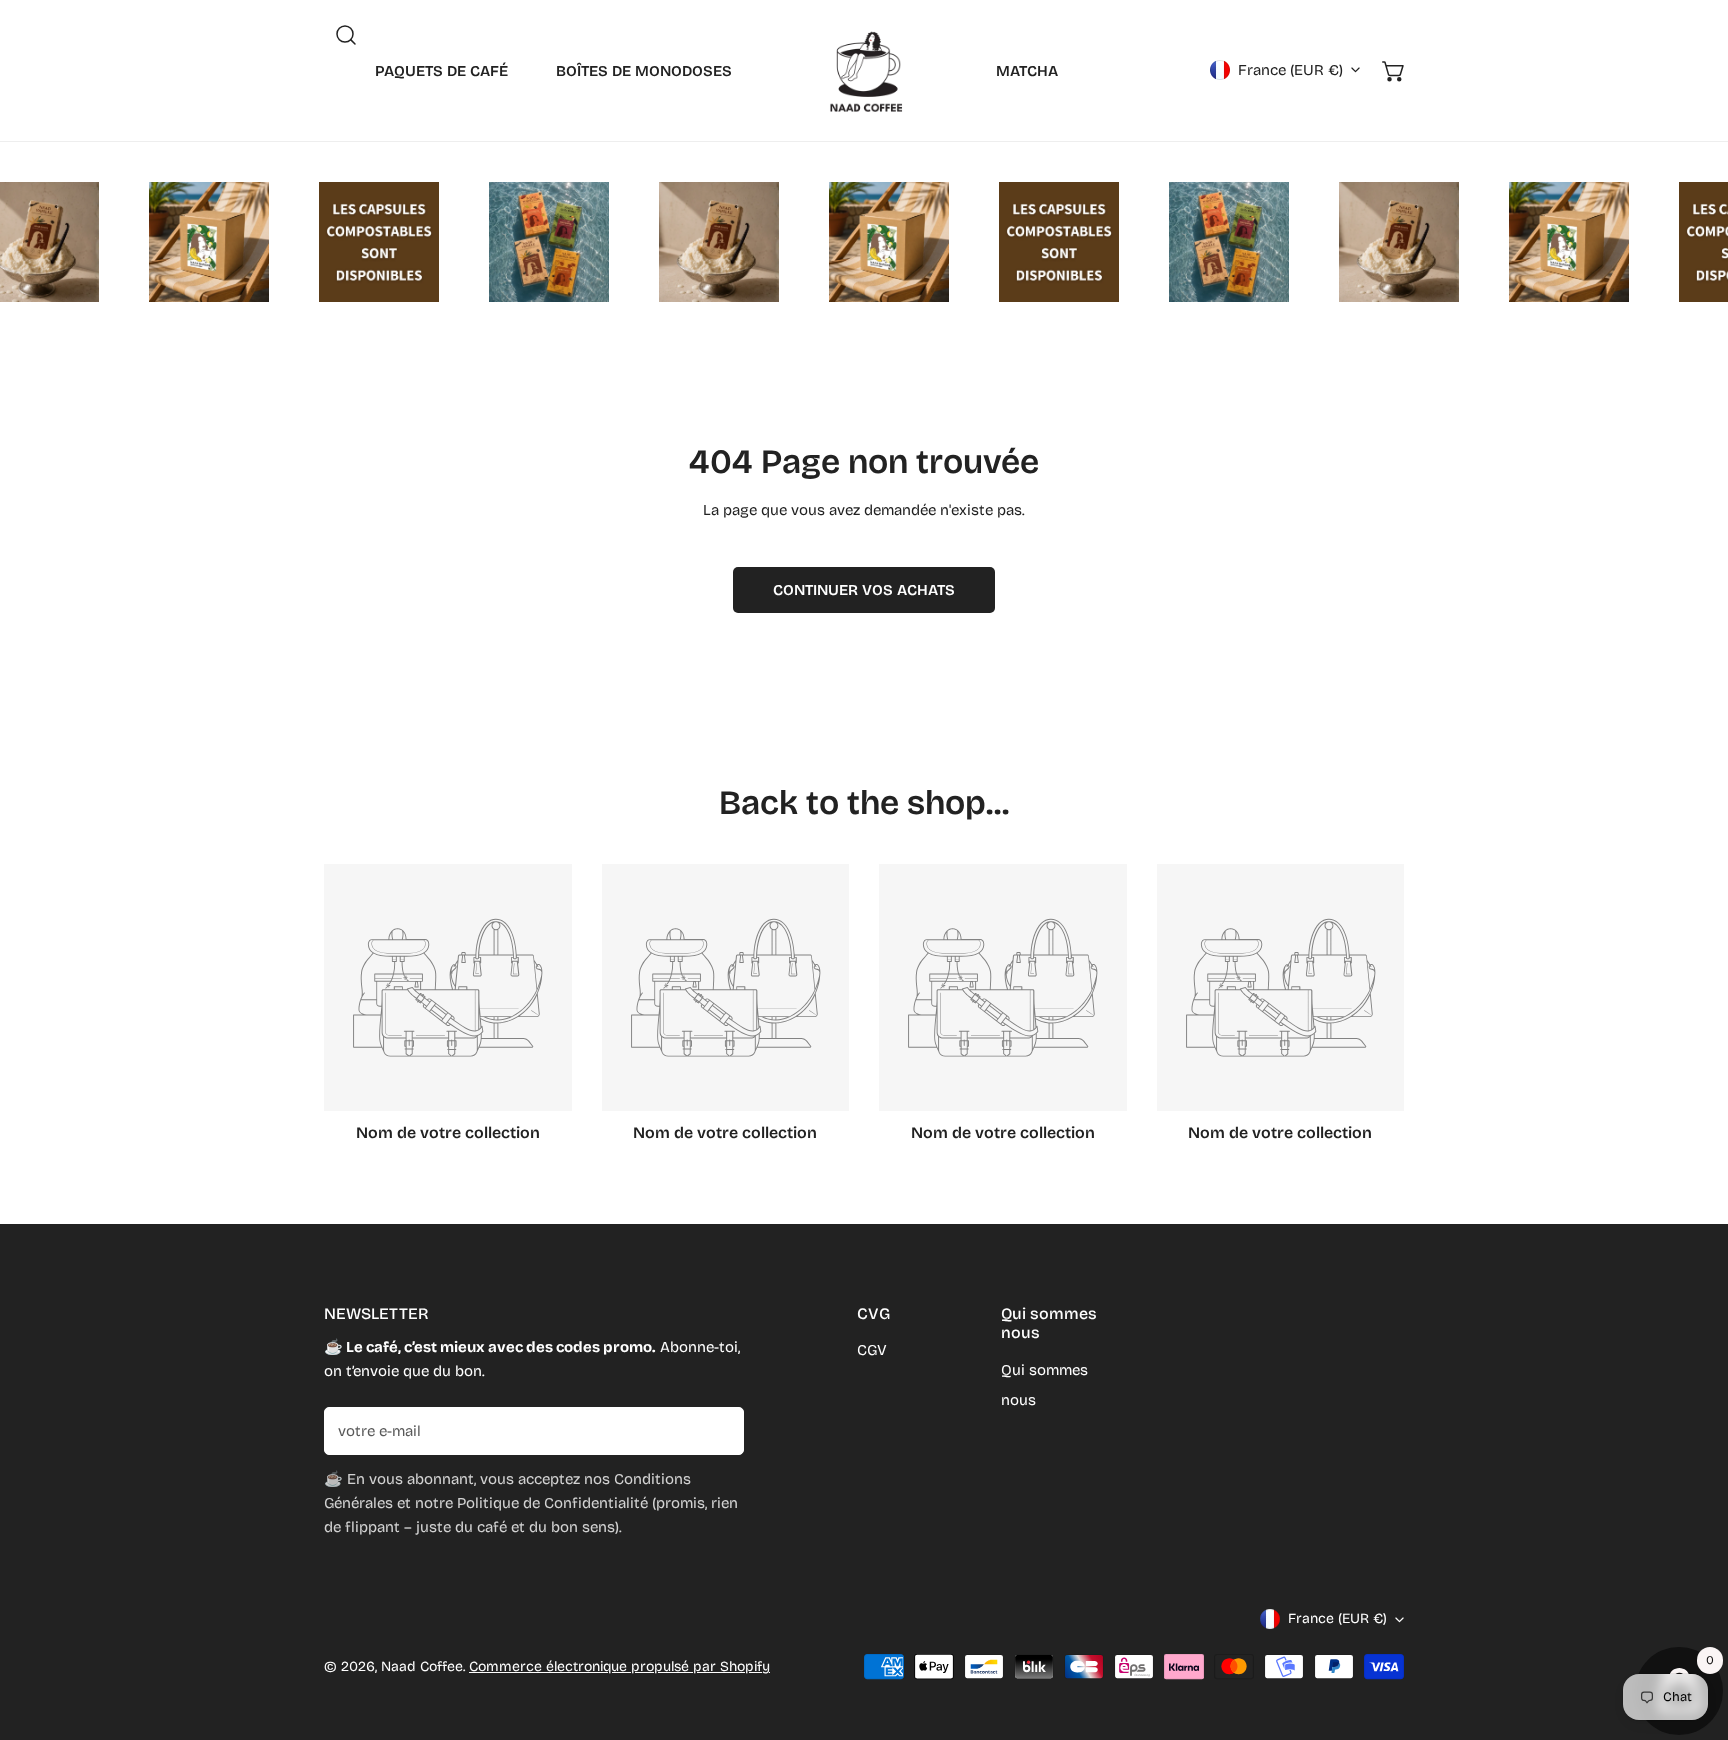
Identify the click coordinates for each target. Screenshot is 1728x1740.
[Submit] (718, 1430)
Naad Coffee (422, 1666)
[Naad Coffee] (864, 70)
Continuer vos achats (864, 590)
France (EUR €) (1290, 70)
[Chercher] (346, 35)
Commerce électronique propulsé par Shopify (619, 1666)
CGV (872, 1350)
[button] (1394, 71)
